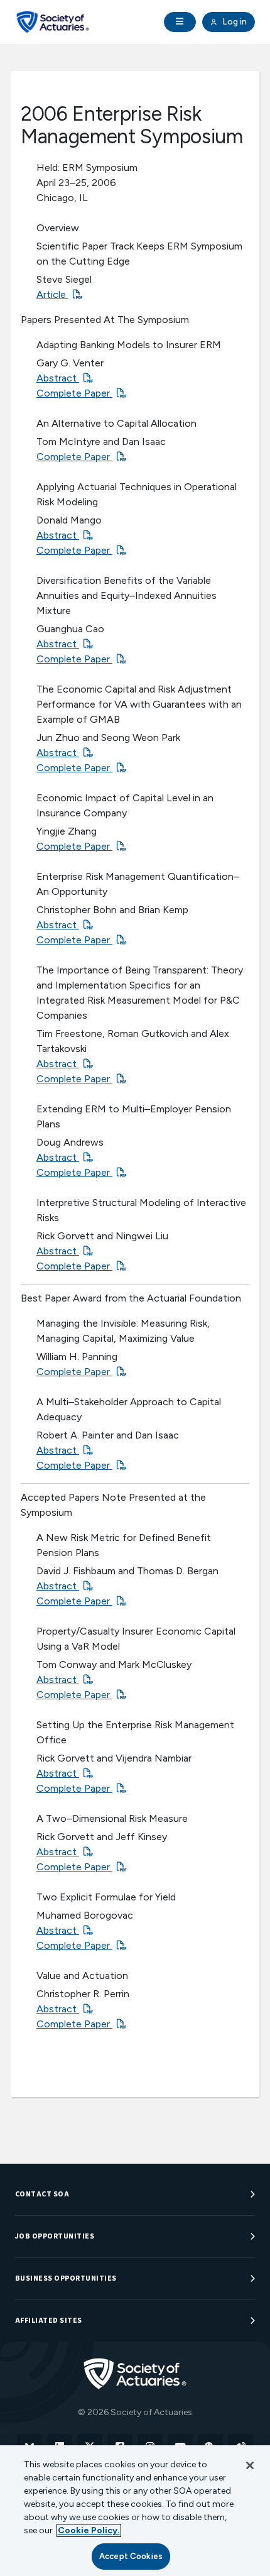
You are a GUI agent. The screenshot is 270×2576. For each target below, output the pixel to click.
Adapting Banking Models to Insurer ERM (129, 345)
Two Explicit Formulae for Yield (106, 1897)
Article (52, 294)
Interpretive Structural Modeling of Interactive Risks (141, 1210)
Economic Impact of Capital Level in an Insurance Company (125, 805)
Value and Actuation (82, 1976)
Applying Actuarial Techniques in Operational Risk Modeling (137, 494)
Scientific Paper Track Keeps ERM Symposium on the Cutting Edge (139, 254)
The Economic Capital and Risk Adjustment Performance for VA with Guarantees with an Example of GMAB (139, 704)
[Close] (250, 2465)
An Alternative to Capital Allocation (116, 423)
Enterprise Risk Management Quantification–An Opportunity (138, 884)
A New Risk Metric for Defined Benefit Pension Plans (124, 1545)
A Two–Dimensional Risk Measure (112, 1818)
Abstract (58, 378)
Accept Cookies (131, 2556)
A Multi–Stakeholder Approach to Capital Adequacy (129, 1409)
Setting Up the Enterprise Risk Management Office (135, 1732)
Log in (234, 22)
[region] (135, 2511)
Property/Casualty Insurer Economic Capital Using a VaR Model (136, 1639)
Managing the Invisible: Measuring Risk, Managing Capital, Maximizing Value (123, 1331)
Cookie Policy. (89, 2530)
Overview (58, 228)
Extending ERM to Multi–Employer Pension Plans (134, 1116)
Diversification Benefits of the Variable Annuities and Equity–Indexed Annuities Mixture (127, 595)
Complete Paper (74, 393)
